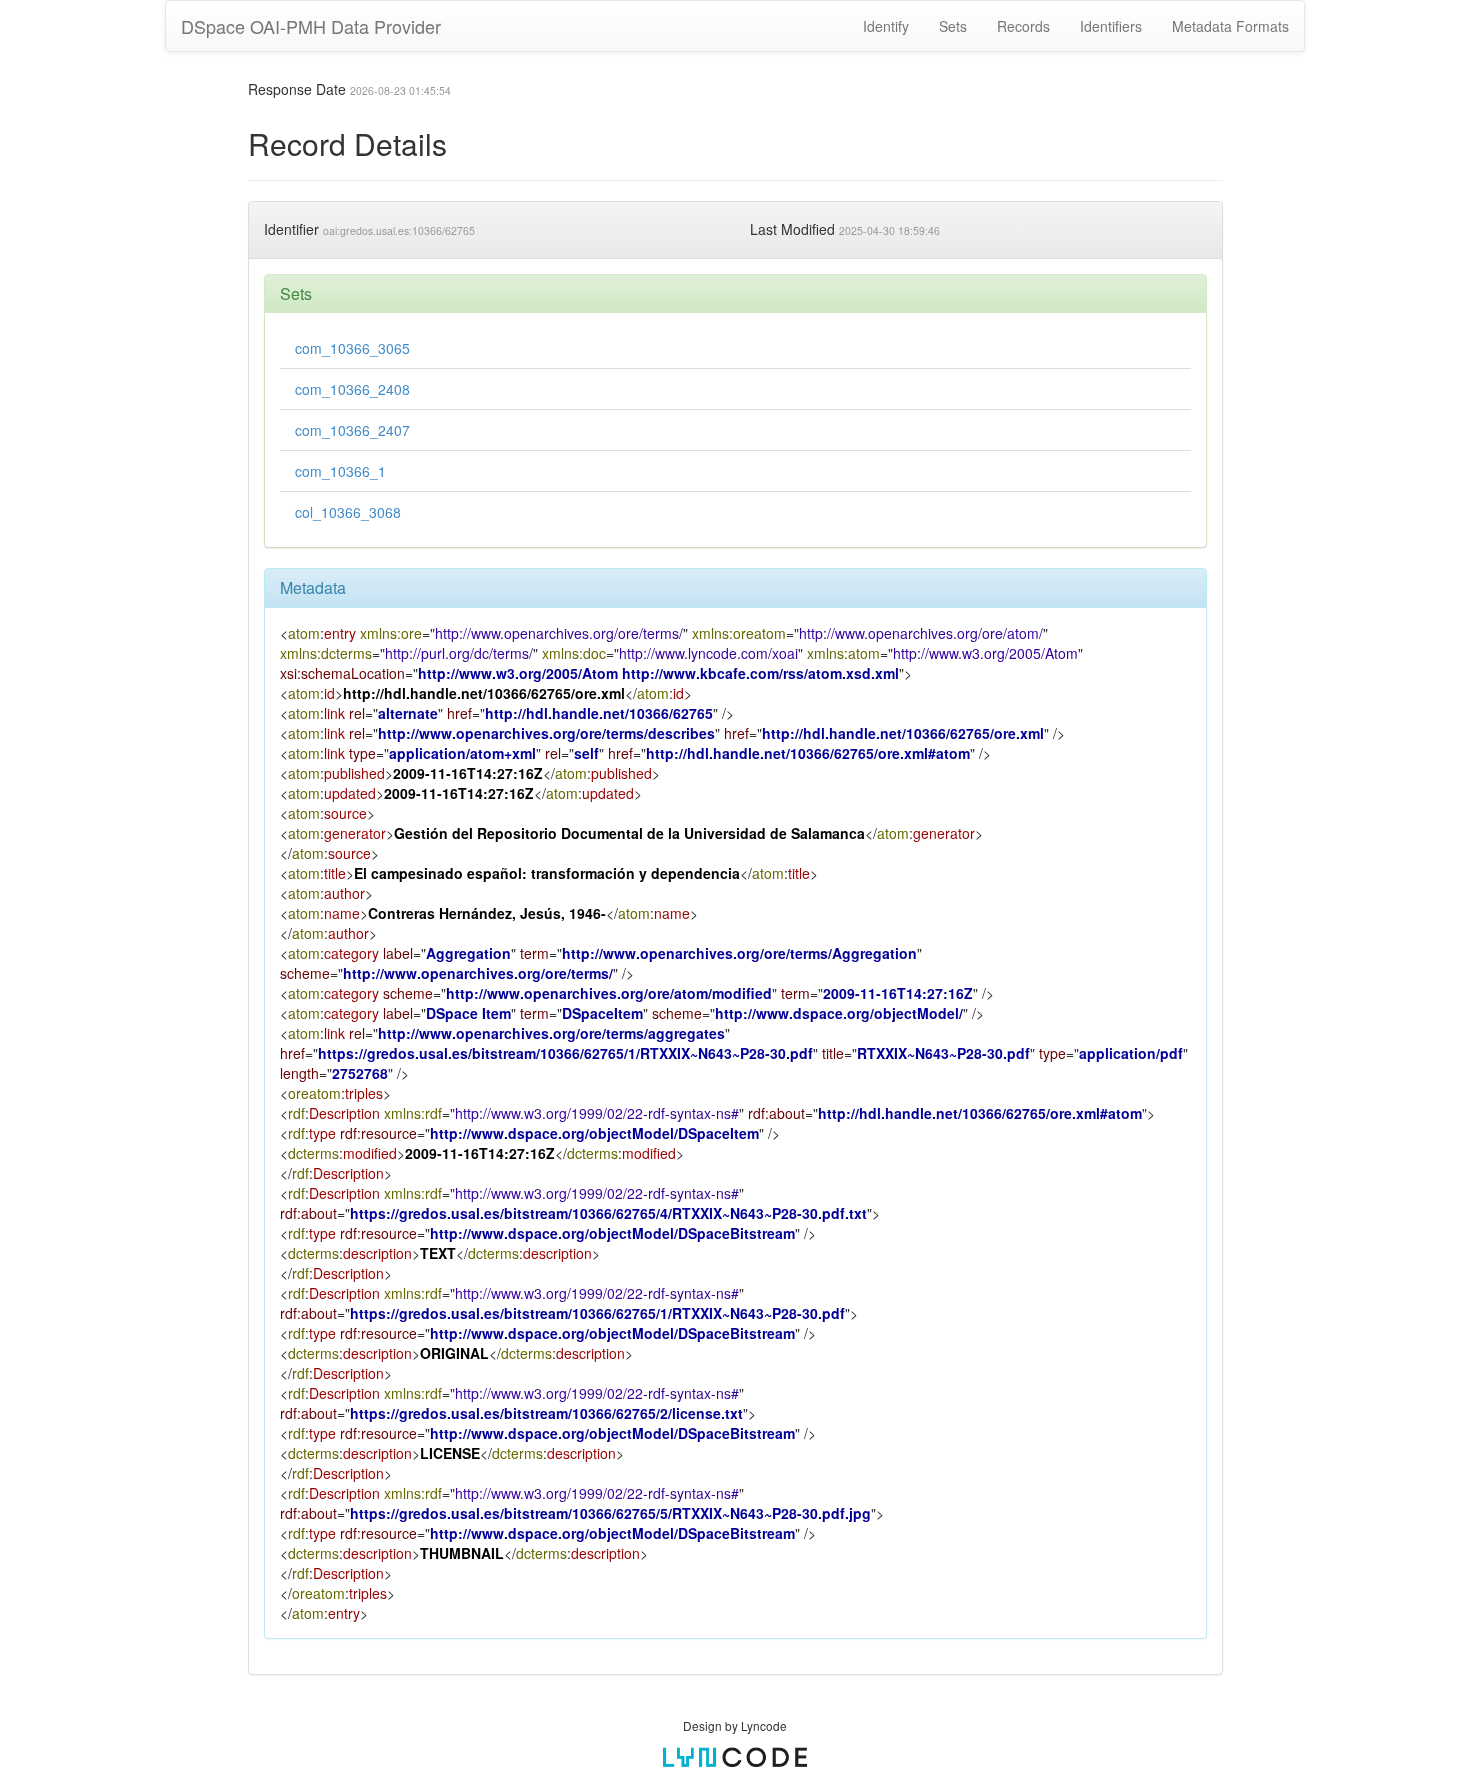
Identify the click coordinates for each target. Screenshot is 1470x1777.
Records (1023, 26)
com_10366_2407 (352, 430)
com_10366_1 (340, 471)
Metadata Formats (1230, 26)
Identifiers (1111, 26)
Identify (886, 26)
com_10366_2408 (352, 389)
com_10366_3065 (352, 348)
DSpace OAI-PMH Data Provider (311, 26)
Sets (953, 26)
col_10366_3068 (348, 512)
